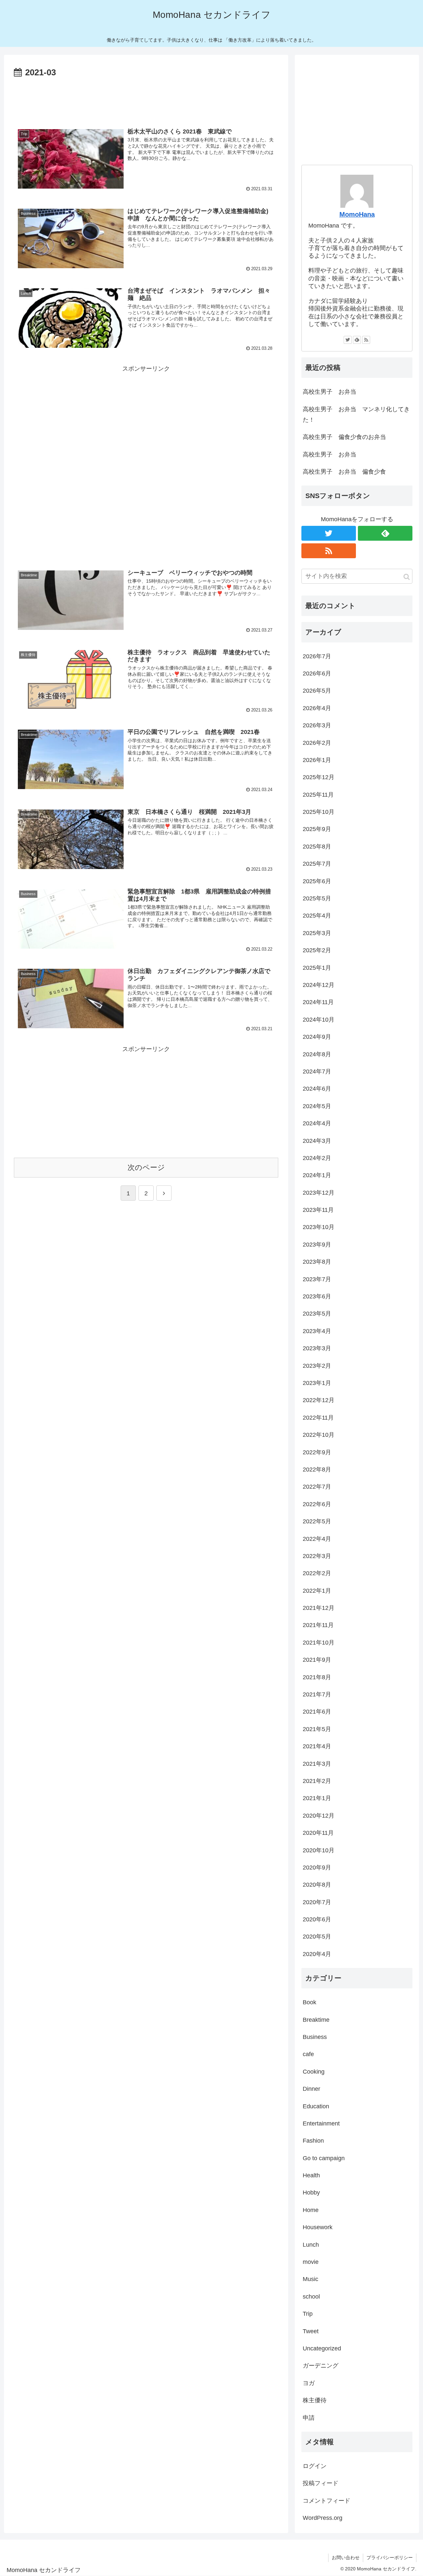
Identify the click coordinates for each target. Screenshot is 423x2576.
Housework (318, 2227)
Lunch (311, 2245)
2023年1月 (317, 1383)
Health (311, 2175)
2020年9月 (317, 1868)
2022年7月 (317, 1487)
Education (316, 2106)
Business (315, 2037)
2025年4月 (317, 916)
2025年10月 (319, 812)
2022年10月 (319, 1435)
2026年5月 (317, 691)
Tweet (311, 2331)
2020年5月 (317, 1937)
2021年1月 (317, 1798)
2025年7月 (317, 864)
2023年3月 (317, 1348)
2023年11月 (318, 1210)
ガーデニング (321, 2366)
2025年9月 (317, 829)
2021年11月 (318, 1625)
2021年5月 (317, 1729)
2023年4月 (317, 1331)
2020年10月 (319, 1850)
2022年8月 (317, 1469)
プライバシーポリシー (390, 2558)
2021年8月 (317, 1677)
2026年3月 (317, 725)
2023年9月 (317, 1245)
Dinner (311, 2089)
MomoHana (357, 214)
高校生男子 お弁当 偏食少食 (344, 472)
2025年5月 (317, 898)
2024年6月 (317, 1089)
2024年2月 (317, 1158)
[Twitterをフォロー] (348, 340)
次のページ (146, 1167)
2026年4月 (317, 708)
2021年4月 (317, 1746)
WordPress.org (323, 2518)
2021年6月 (317, 1712)
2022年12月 (319, 1400)
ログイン (315, 2466)
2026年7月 (317, 656)
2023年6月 (317, 1296)
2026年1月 (317, 760)
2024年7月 (317, 1071)
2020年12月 (319, 1816)
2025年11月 (318, 795)
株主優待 (315, 2400)
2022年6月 (317, 1504)
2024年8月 (317, 1054)
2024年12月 (319, 985)
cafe (308, 2054)
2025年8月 (317, 847)
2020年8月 (317, 1885)
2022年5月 (317, 1521)
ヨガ (309, 2383)
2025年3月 (317, 933)
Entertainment (321, 2123)
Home (311, 2210)
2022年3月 (317, 1556)
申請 (309, 2418)
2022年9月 (317, 1452)
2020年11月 (318, 1833)
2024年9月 (317, 1037)
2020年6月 (317, 1919)
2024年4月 (317, 1123)
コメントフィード (327, 2501)
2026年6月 (317, 673)
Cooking (314, 2072)
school (311, 2297)
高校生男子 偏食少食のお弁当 (344, 437)
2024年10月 (319, 1020)
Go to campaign (324, 2158)
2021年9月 (317, 1660)
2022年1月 (317, 1591)
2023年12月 (319, 1193)
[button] (407, 577)
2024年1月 (317, 1175)
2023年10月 (319, 1227)
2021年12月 (319, 1608)
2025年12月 (319, 777)
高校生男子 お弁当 (329, 392)
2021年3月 (317, 1764)
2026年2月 (317, 743)
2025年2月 (317, 950)
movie (311, 2262)
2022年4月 (317, 1539)
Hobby (311, 2193)
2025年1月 (317, 968)
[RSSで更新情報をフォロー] (366, 340)
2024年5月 (317, 1106)
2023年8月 (317, 1262)
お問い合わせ (346, 2558)
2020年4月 (317, 1954)
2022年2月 (317, 1573)
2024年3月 (317, 1141)
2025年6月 (317, 881)
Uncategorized (322, 2348)
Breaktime (316, 2020)
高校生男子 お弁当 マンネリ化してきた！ (356, 415)
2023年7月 (317, 1279)
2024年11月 (318, 1002)
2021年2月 (317, 1781)
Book (309, 2002)
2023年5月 (317, 1314)
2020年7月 (317, 1902)
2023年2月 (317, 1366)
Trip (308, 2314)
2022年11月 (318, 1418)
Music (310, 2279)
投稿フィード (321, 2483)
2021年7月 (317, 1694)
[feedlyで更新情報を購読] (357, 340)
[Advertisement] (146, 98)
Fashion (313, 2141)
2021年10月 (319, 1643)
